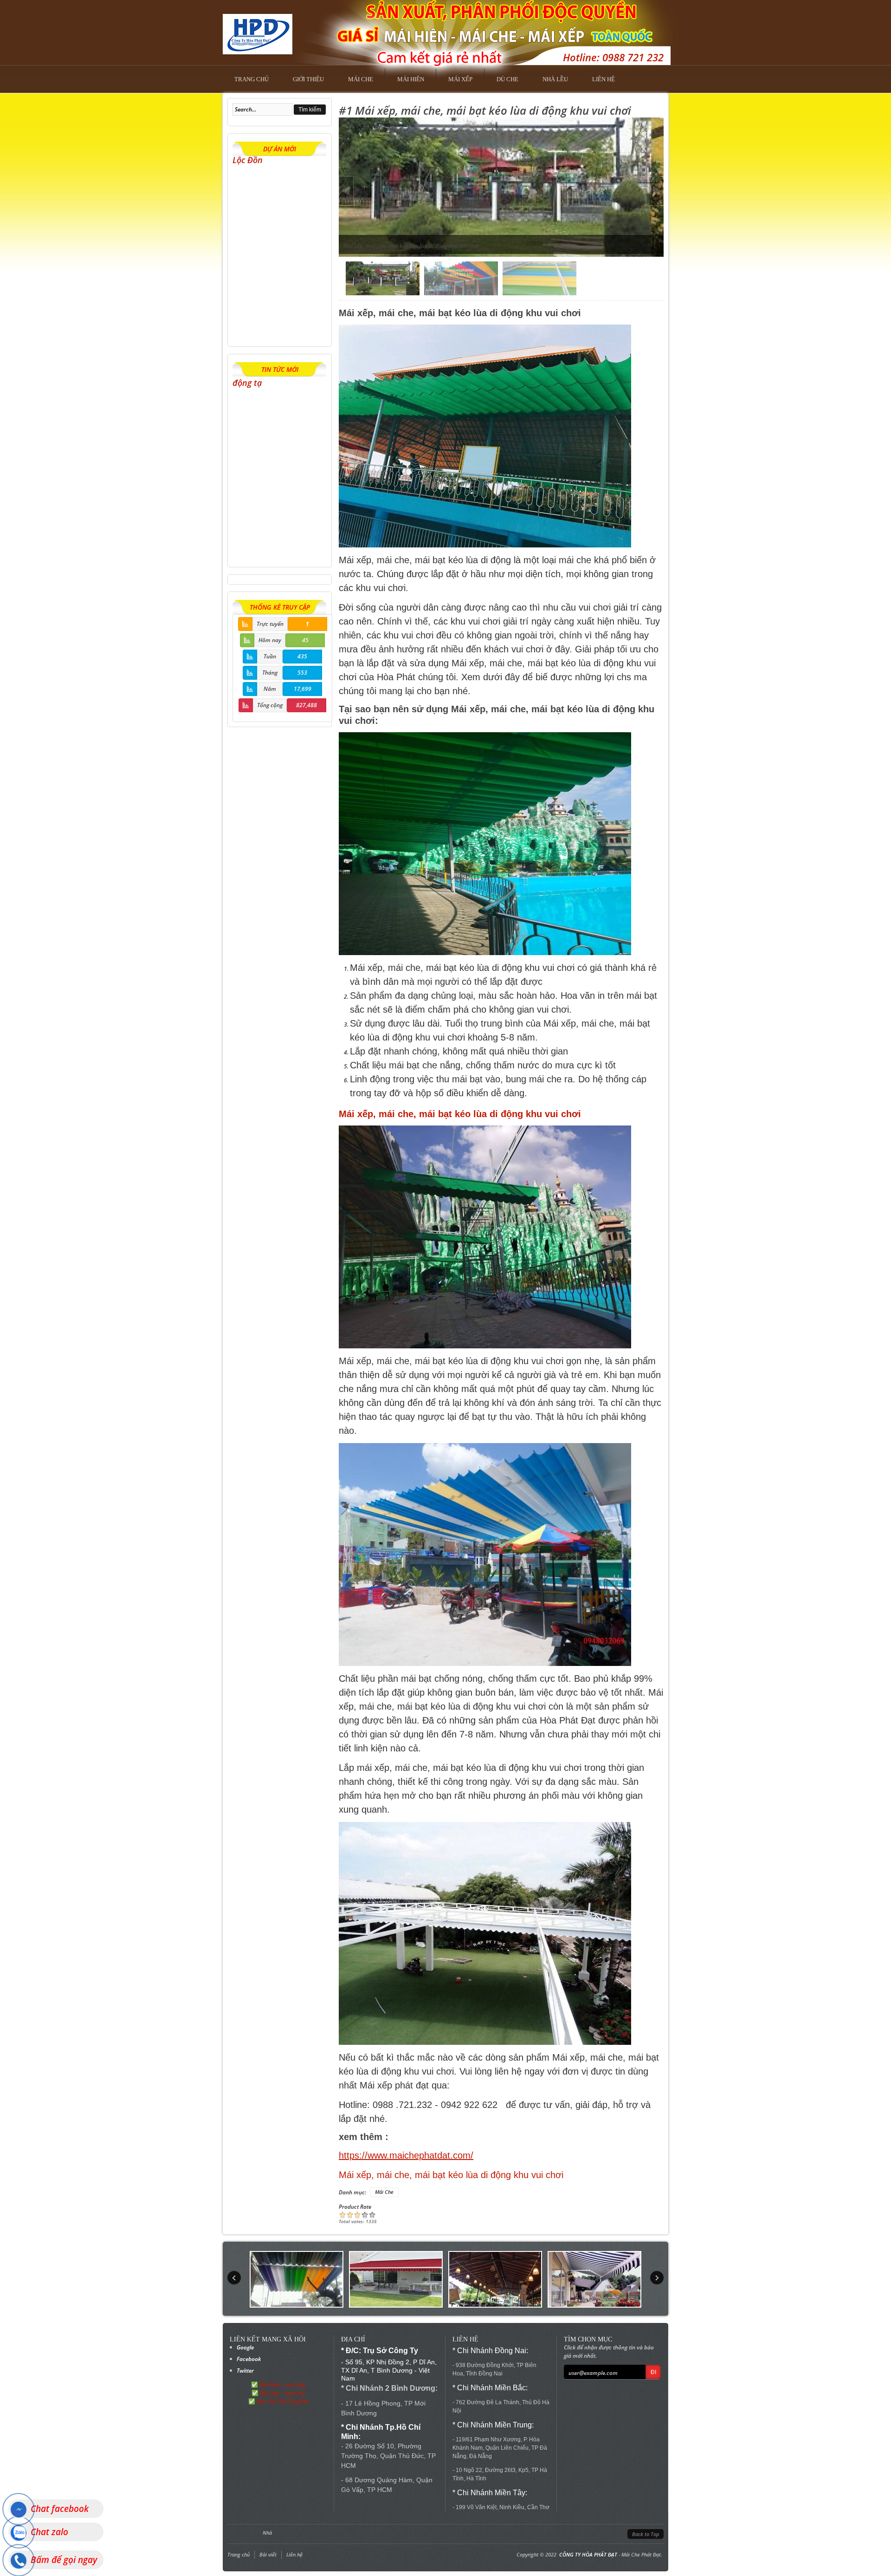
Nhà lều (555, 79)
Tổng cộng (270, 705)
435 (302, 656)
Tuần (270, 656)
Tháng (270, 673)
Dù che (507, 79)
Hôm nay (270, 640)
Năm (270, 689)
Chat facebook (60, 2509)
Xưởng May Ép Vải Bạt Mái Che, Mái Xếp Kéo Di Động (278, 309)
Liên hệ (604, 79)
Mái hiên (411, 79)
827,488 (307, 705)
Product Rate (355, 2207)
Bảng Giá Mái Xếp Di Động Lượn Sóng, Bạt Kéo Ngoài (272, 526)
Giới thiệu (308, 79)
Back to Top (646, 2534)
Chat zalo (49, 2532)
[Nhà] (258, 31)
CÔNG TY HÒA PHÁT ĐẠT (588, 2554)
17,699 (303, 689)
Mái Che (384, 2192)
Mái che (361, 79)
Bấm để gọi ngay (64, 2560)
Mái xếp (460, 79)
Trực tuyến (270, 624)
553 (302, 673)
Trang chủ (252, 79)
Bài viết (268, 2554)
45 (305, 640)
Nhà (267, 2533)
